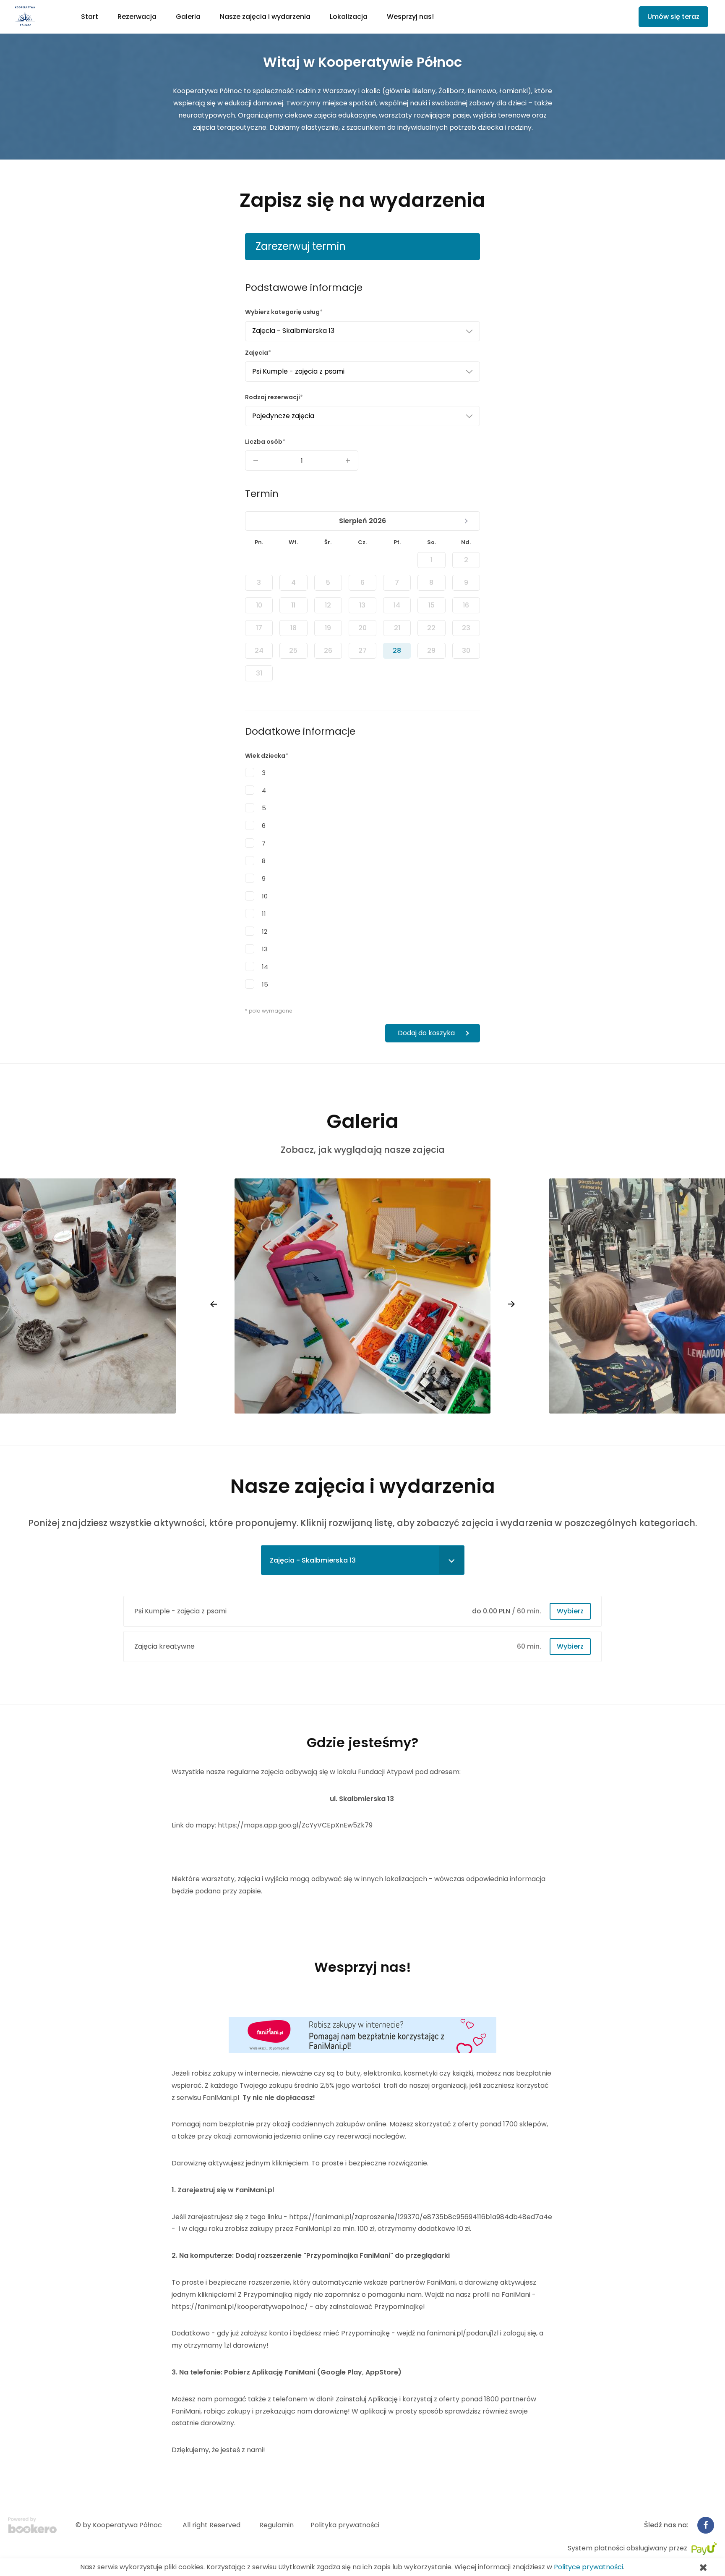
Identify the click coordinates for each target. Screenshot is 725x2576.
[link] (40, 17)
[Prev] (214, 1304)
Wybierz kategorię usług (282, 312)
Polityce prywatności (588, 2567)
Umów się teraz (673, 17)
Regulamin (276, 2525)
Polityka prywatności (345, 2525)
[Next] (511, 1304)
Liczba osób (264, 442)
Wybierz (570, 1611)
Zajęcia (257, 353)
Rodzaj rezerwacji (273, 397)
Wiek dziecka (265, 756)
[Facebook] (706, 2525)
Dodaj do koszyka (426, 1033)
